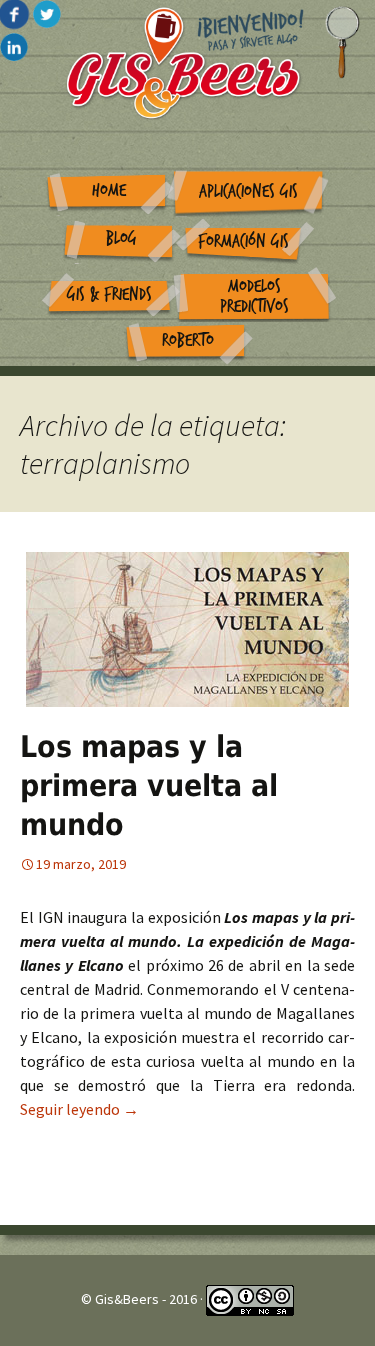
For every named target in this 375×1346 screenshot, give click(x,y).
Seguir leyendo (79, 1109)
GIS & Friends (109, 294)
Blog (121, 238)
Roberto (188, 340)
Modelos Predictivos (254, 297)
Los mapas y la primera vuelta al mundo (149, 785)
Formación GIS (243, 241)
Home (109, 190)
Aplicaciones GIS (248, 191)
